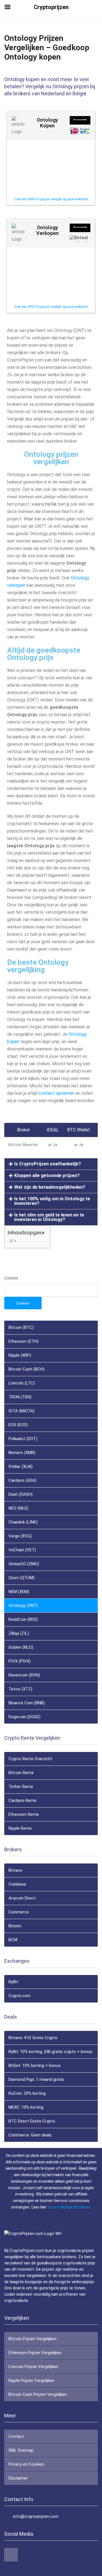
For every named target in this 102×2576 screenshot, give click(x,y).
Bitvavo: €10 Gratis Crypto (33, 2038)
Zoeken (11, 1278)
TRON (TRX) (20, 1397)
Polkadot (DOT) (23, 1439)
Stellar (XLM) (21, 1466)
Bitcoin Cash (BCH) (26, 1369)
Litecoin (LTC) (22, 1383)
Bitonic (15, 1926)
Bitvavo (15, 1870)
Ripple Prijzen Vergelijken (31, 2380)
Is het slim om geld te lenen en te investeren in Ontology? (49, 1217)
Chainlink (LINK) (23, 1522)
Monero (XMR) (22, 1453)
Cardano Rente (23, 1800)
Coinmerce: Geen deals (30, 2135)
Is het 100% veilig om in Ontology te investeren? (52, 1201)
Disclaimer (18, 2478)
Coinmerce (19, 1912)
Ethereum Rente (24, 1814)
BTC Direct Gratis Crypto (32, 2121)
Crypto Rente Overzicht (30, 1759)
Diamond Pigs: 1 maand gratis (36, 2079)
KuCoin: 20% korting (27, 2093)
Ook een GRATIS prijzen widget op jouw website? (51, 199)
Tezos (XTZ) (20, 1689)
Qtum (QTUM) (22, 1578)
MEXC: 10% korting (26, 2107)
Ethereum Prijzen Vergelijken (35, 2353)
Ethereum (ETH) (24, 1341)
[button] (51, 1164)
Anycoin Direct (22, 1898)
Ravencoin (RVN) (24, 1675)
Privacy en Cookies (26, 2464)
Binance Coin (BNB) (27, 1703)
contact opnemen (56, 1093)
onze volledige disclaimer (69, 2207)
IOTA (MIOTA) (22, 1411)
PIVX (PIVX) (20, 1661)
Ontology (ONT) (23, 1606)
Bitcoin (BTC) (21, 1327)
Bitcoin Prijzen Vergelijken (32, 2339)
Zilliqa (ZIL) (19, 1633)
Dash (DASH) (21, 1494)
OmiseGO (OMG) (24, 1564)
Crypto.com (20, 1996)
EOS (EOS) (18, 1425)
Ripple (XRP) (20, 1355)
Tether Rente (21, 1787)
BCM (13, 1940)
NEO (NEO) (18, 1508)
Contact (16, 2436)
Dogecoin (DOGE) (25, 1717)
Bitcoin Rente (21, 1773)
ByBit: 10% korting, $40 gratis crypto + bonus (50, 2052)
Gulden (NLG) (21, 1647)
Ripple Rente (20, 1828)
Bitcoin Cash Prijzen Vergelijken (38, 2394)
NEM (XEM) (19, 1592)
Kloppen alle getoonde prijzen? (47, 1175)
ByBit (13, 1982)
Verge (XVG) (20, 1536)
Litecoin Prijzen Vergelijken (33, 2367)
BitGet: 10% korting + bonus (35, 2066)
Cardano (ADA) (23, 1480)
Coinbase (17, 1884)
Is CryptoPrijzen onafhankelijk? (48, 1164)
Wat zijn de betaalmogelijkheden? (50, 1187)
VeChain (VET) (22, 1550)
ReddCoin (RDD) (23, 1619)
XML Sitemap (21, 2450)
